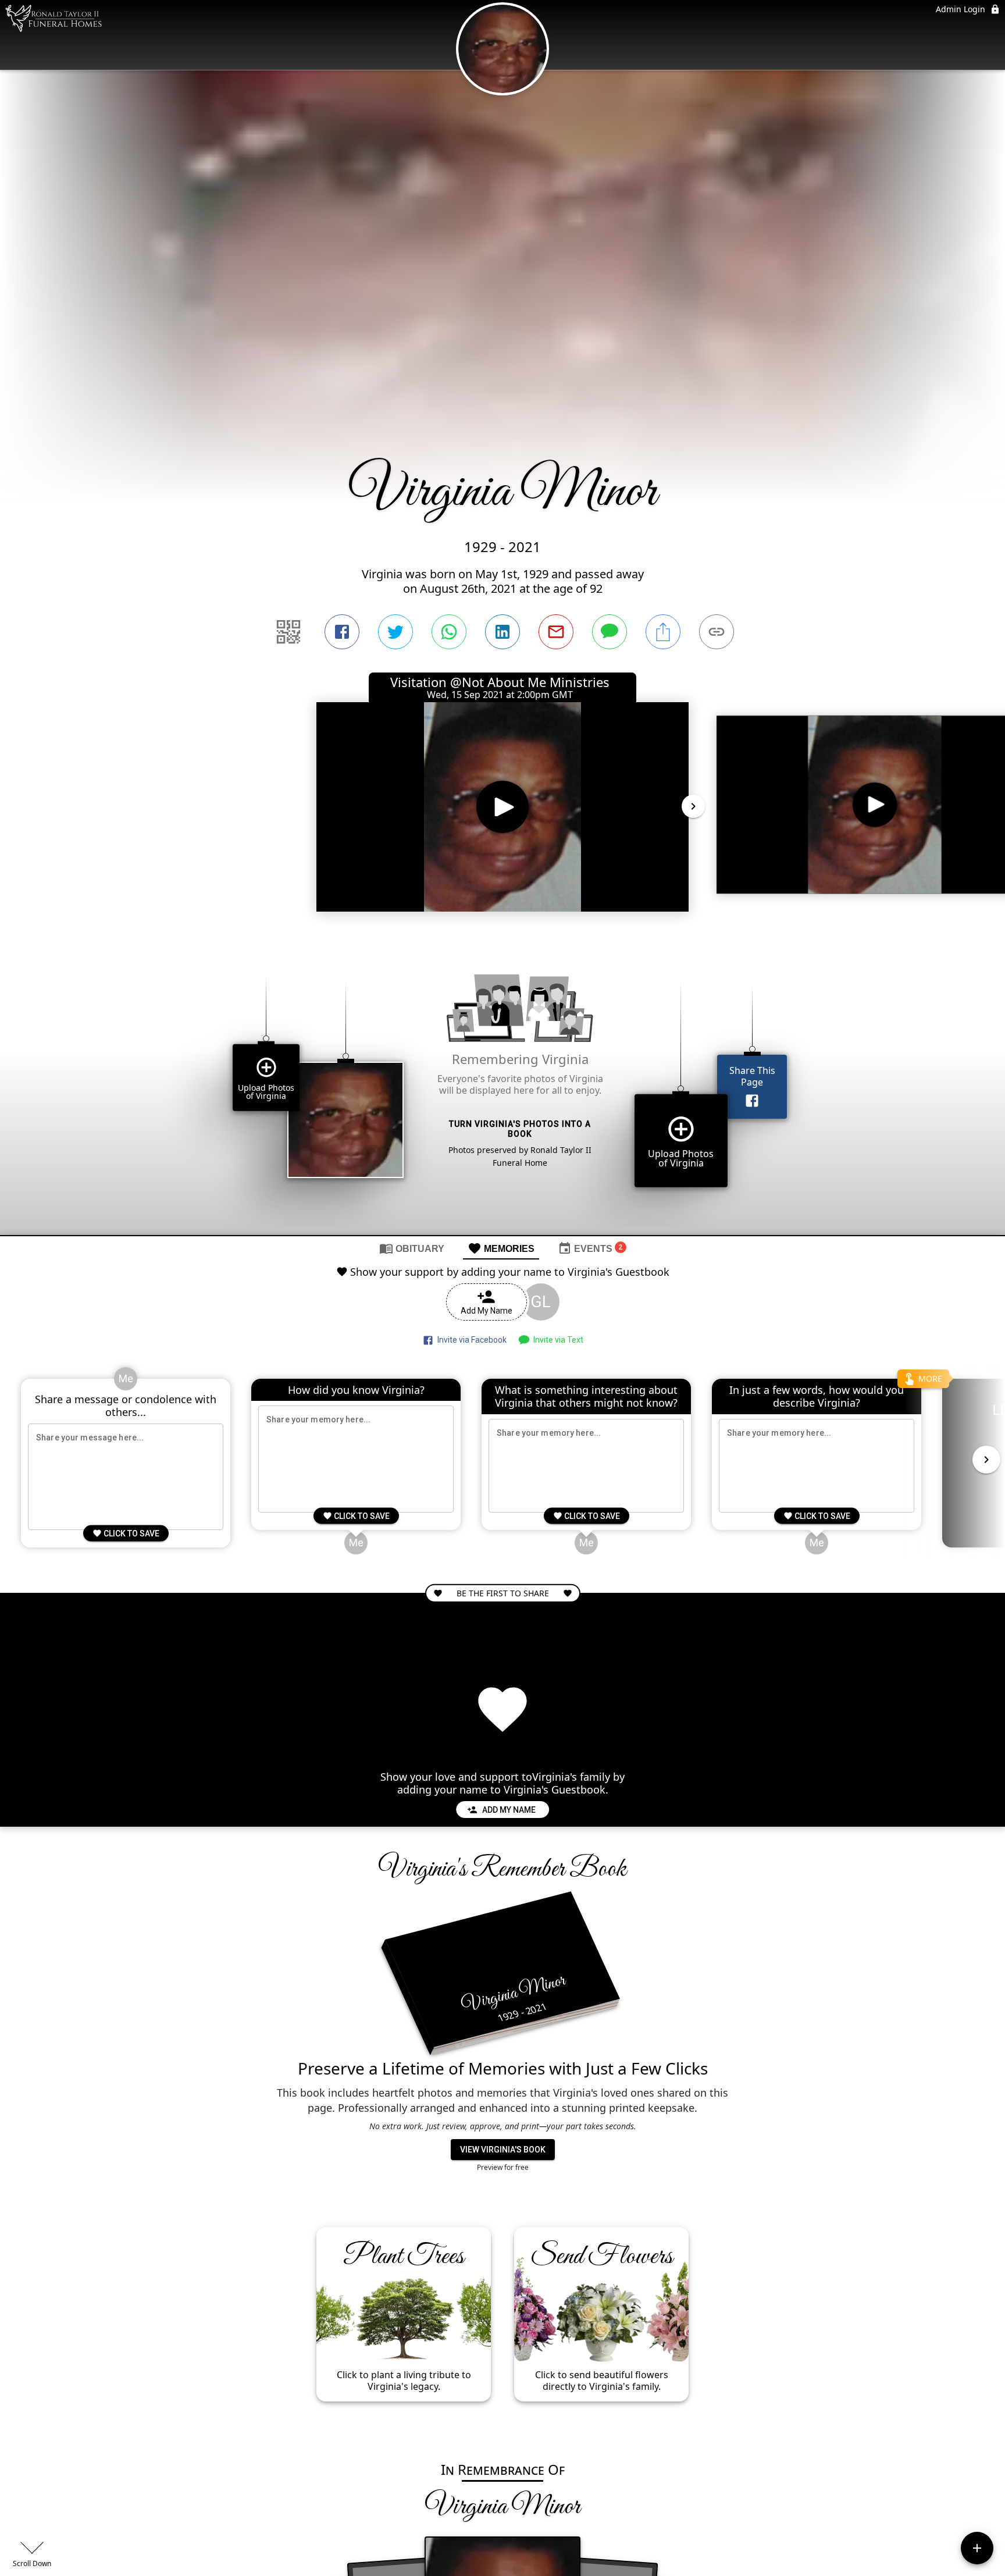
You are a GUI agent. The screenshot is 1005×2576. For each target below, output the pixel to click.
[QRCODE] (288, 632)
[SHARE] (663, 632)
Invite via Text (557, 1340)
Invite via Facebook (470, 1340)
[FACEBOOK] (342, 632)
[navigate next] (693, 806)
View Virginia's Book (503, 2150)
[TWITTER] (395, 632)
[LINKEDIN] (502, 632)
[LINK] (717, 632)
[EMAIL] (556, 632)
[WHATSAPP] (449, 632)
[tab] (412, 1248)
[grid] (502, 1088)
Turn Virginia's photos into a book (520, 1129)
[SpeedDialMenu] (977, 2548)
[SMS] (610, 632)
